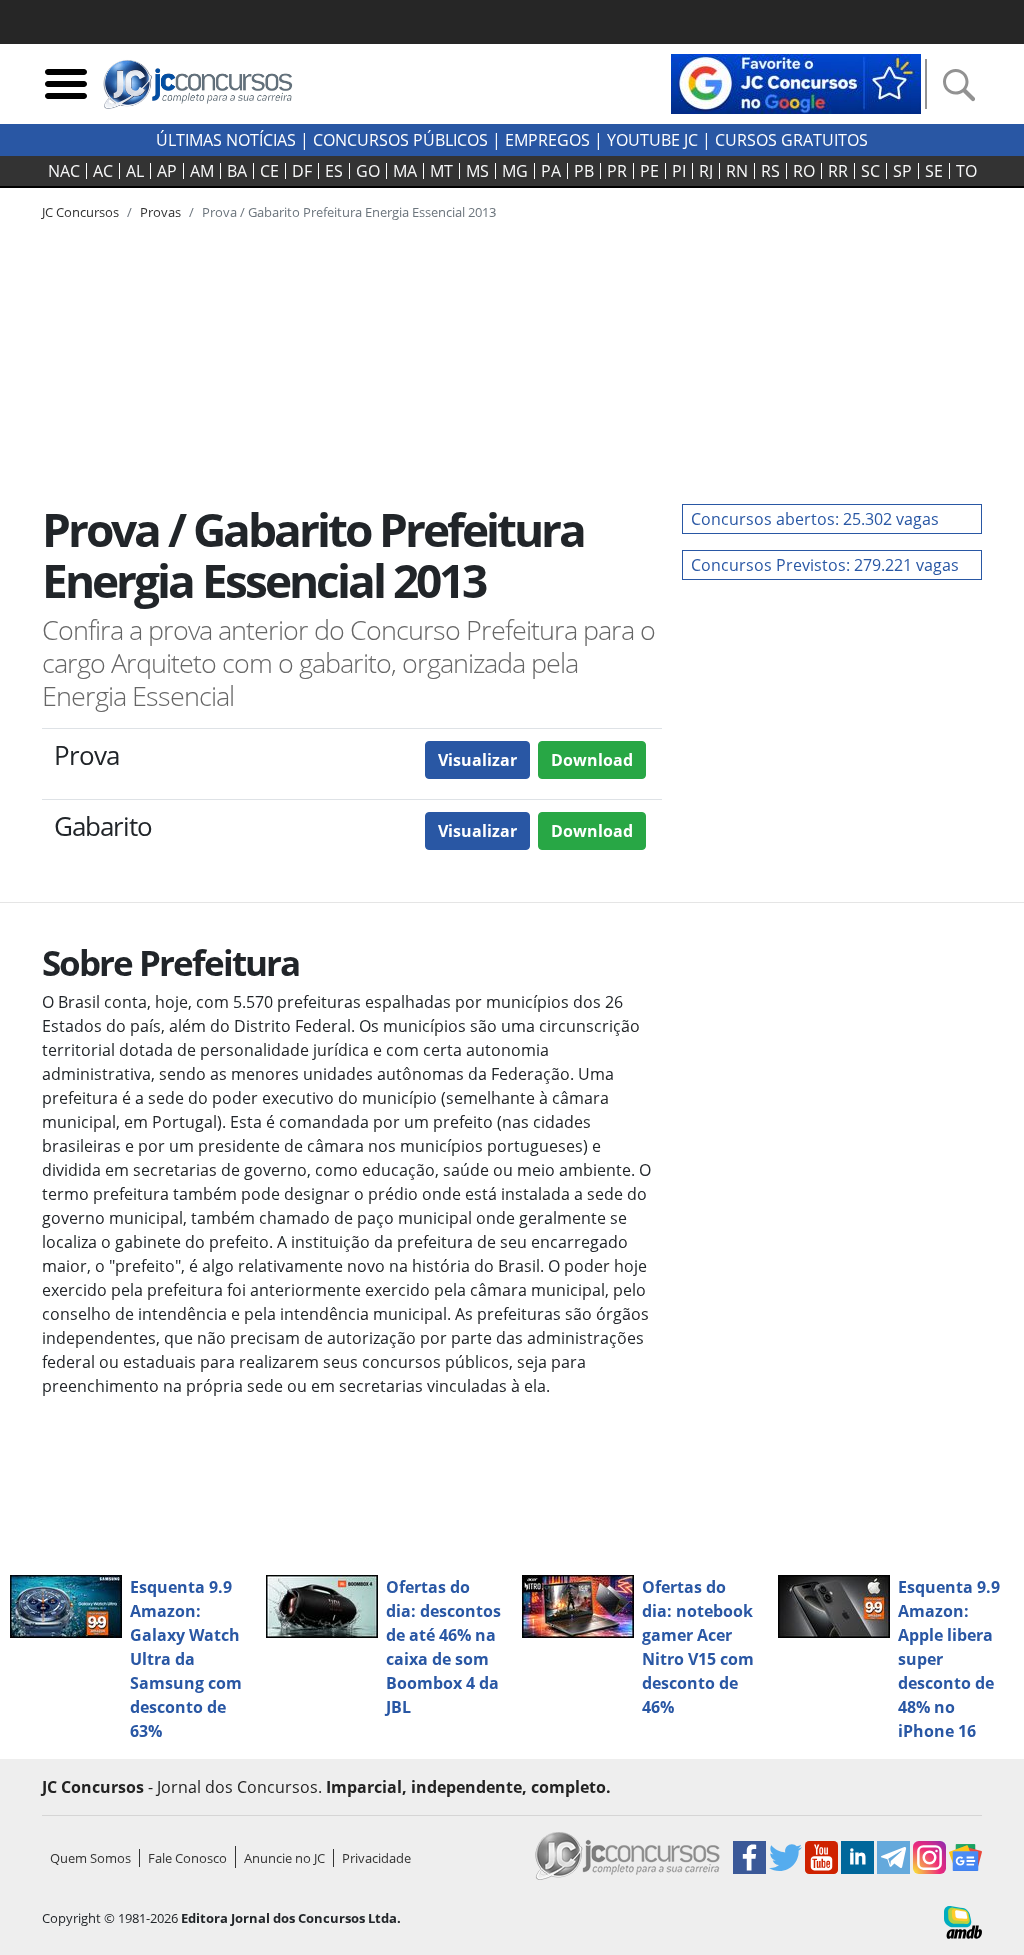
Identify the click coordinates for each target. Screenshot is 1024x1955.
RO (804, 171)
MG (515, 171)
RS (770, 171)
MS (477, 171)
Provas (160, 212)
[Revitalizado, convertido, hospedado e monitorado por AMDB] (963, 1921)
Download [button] (592, 760)
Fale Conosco (187, 1858)
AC (103, 171)
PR (617, 171)
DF (302, 171)
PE (649, 171)
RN (737, 171)
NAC (64, 171)
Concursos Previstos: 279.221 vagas (825, 565)
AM (202, 171)
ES (334, 171)
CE (269, 171)
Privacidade (376, 1858)
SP (902, 171)
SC (870, 171)
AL (135, 171)
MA (405, 171)
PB (584, 171)
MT (441, 171)
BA (237, 171)
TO (966, 171)
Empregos (547, 140)
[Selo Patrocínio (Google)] (796, 82)
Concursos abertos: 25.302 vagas (815, 519)
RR (838, 171)
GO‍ (368, 171)
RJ (706, 171)
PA (551, 171)
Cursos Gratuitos (791, 140)
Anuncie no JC (284, 1858)
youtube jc (652, 140)
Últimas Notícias (226, 140)
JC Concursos (80, 212)
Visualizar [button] (477, 760)
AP (167, 171)
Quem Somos (90, 1858)
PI (679, 171)
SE (934, 171)
